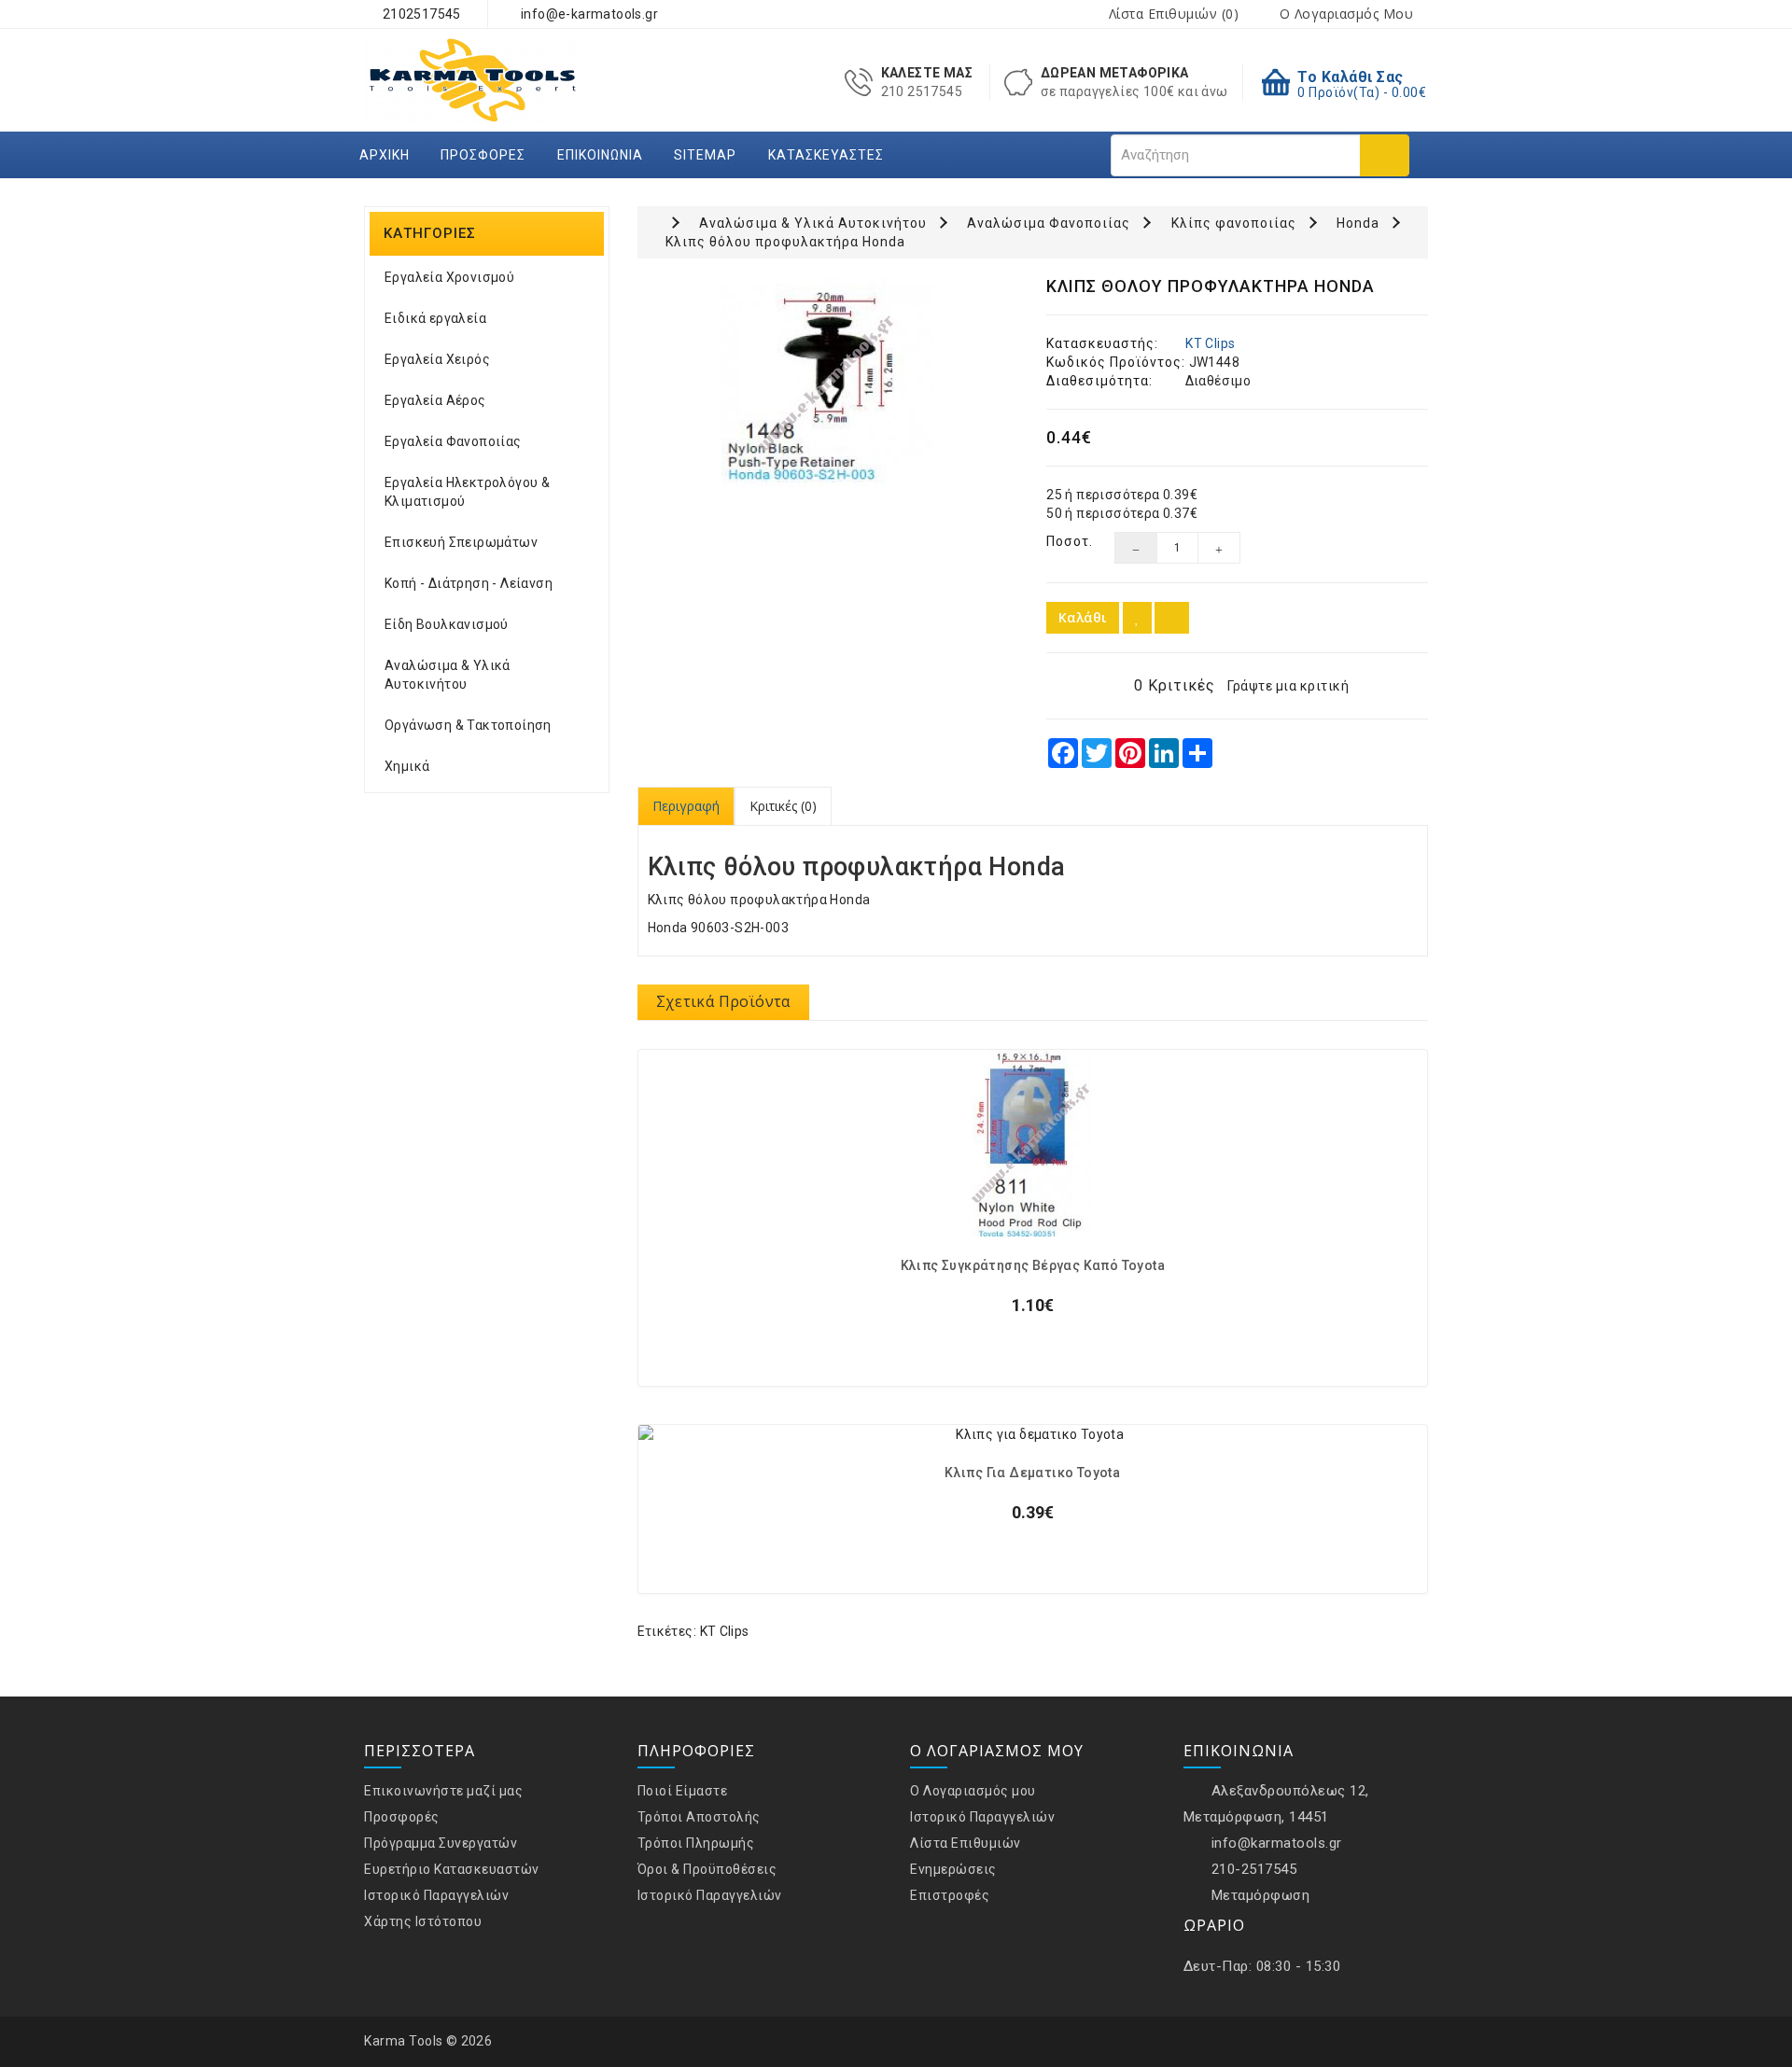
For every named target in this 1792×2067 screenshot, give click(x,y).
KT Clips (1210, 343)
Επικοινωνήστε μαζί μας (443, 1791)
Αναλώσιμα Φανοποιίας (1049, 223)
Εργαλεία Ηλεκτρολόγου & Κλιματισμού (467, 492)
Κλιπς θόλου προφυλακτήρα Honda (785, 242)
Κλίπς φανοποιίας (1234, 223)
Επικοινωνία (600, 155)
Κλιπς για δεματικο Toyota (1032, 1473)
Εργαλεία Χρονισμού (449, 277)
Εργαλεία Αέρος (435, 400)
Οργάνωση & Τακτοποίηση (468, 725)
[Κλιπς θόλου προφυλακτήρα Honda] (828, 384)
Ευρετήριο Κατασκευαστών (452, 1869)
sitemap (705, 155)
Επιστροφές (950, 1895)
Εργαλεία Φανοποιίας (453, 441)
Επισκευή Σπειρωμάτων (461, 542)
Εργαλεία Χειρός (437, 359)
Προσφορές (483, 155)
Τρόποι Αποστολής (699, 1817)
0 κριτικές (1175, 685)
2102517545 (420, 14)
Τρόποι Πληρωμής (696, 1843)
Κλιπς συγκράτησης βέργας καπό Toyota (1033, 1266)
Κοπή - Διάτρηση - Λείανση (469, 583)
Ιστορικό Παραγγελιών (436, 1895)
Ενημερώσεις (953, 1869)
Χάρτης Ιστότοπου (423, 1921)
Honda (1358, 223)
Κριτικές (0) (783, 806)
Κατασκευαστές (826, 155)
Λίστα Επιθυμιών (966, 1843)
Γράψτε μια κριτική (1288, 686)
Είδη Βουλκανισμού (447, 624)
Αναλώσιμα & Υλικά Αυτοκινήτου (448, 675)
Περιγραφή (686, 806)
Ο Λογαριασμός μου (973, 1791)
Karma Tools (404, 2041)
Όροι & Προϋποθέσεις (707, 1869)
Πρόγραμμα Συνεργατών (441, 1843)
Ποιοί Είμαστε (683, 1791)
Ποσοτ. (1066, 541)
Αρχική (385, 155)
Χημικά (407, 766)
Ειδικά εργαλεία (435, 318)
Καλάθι (1083, 617)
